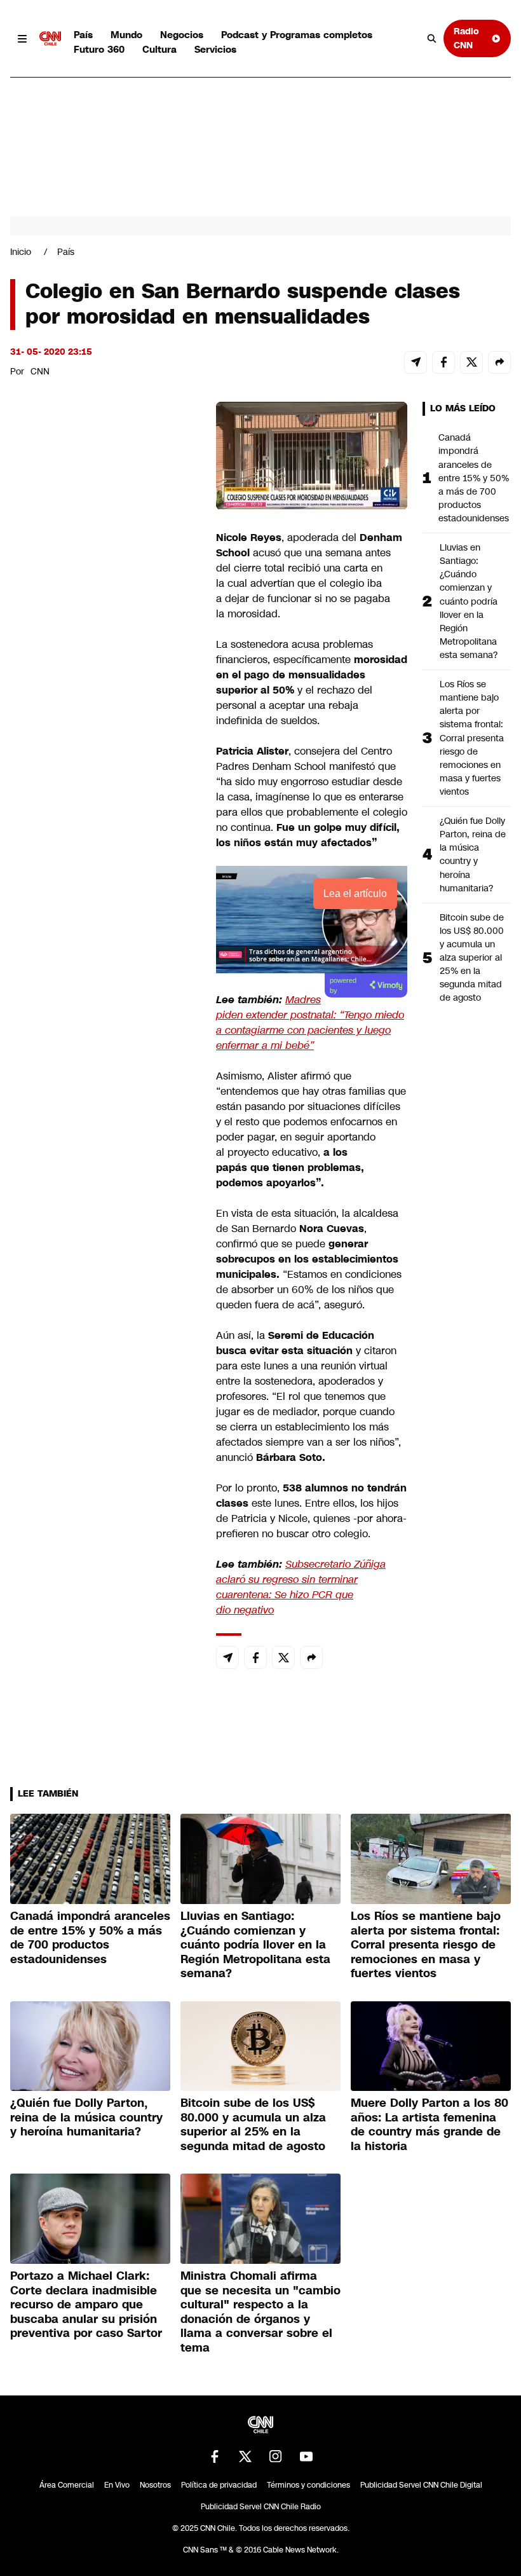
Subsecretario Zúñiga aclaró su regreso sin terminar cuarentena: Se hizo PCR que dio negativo (301, 1587)
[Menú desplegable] (22, 39)
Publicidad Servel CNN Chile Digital (421, 2485)
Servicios (215, 49)
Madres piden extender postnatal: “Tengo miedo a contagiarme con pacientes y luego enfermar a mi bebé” (310, 1023)
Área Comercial (67, 2485)
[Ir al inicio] (50, 39)
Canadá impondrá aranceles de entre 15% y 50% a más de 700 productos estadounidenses (474, 478)
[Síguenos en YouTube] (306, 2456)
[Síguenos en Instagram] (276, 2456)
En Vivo (117, 2485)
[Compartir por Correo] (416, 362)
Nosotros (155, 2485)
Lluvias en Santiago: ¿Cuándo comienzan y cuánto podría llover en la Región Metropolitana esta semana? (469, 601)
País (83, 35)
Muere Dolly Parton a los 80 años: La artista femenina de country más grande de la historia (430, 2125)
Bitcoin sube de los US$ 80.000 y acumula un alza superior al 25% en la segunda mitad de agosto (472, 958)
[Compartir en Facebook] (443, 362)
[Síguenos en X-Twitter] (245, 2456)
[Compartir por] (499, 362)
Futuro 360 (99, 49)
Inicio (21, 252)
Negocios (182, 35)
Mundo (126, 35)
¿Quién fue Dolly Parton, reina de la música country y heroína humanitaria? (473, 854)
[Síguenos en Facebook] (215, 2456)
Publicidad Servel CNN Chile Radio (261, 2507)
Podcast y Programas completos (297, 35)
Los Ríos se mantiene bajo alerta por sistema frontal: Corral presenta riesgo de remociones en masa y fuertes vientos (472, 738)
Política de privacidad (219, 2485)
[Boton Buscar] (432, 39)
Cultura (159, 49)
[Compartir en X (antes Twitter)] (471, 362)
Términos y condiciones (308, 2485)
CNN (40, 371)
